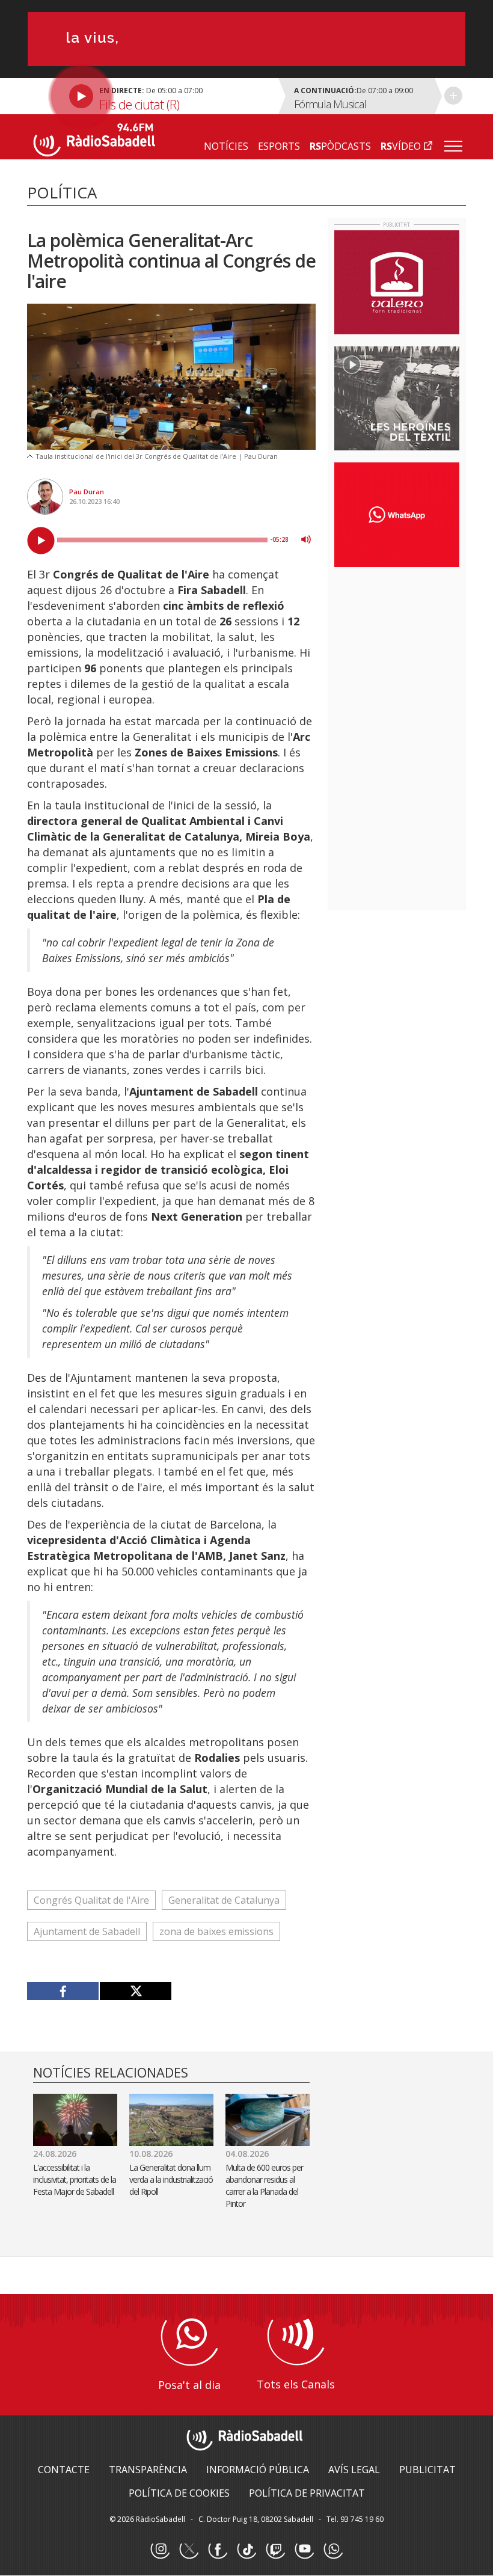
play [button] (41, 541)
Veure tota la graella (453, 96)
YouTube (304, 2550)
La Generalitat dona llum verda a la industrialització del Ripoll (171, 2179)
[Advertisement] (414, 654)
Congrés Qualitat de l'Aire (91, 1900)
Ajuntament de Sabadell (87, 1931)
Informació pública (258, 2470)
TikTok (246, 2550)
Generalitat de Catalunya (224, 1900)
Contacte (64, 2470)
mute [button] (306, 539)
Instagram (160, 2550)
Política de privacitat (307, 2493)
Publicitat (427, 2470)
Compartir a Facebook (63, 1991)
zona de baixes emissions (216, 1931)
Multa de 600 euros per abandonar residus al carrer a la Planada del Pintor (264, 2185)
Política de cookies (179, 2493)
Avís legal (354, 2470)
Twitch (275, 2550)
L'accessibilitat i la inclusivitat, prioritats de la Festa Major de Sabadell (75, 2179)
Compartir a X (135, 1991)
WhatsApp (333, 2550)
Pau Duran (87, 492)
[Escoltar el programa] (151, 96)
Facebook (218, 2550)
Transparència (148, 2470)
